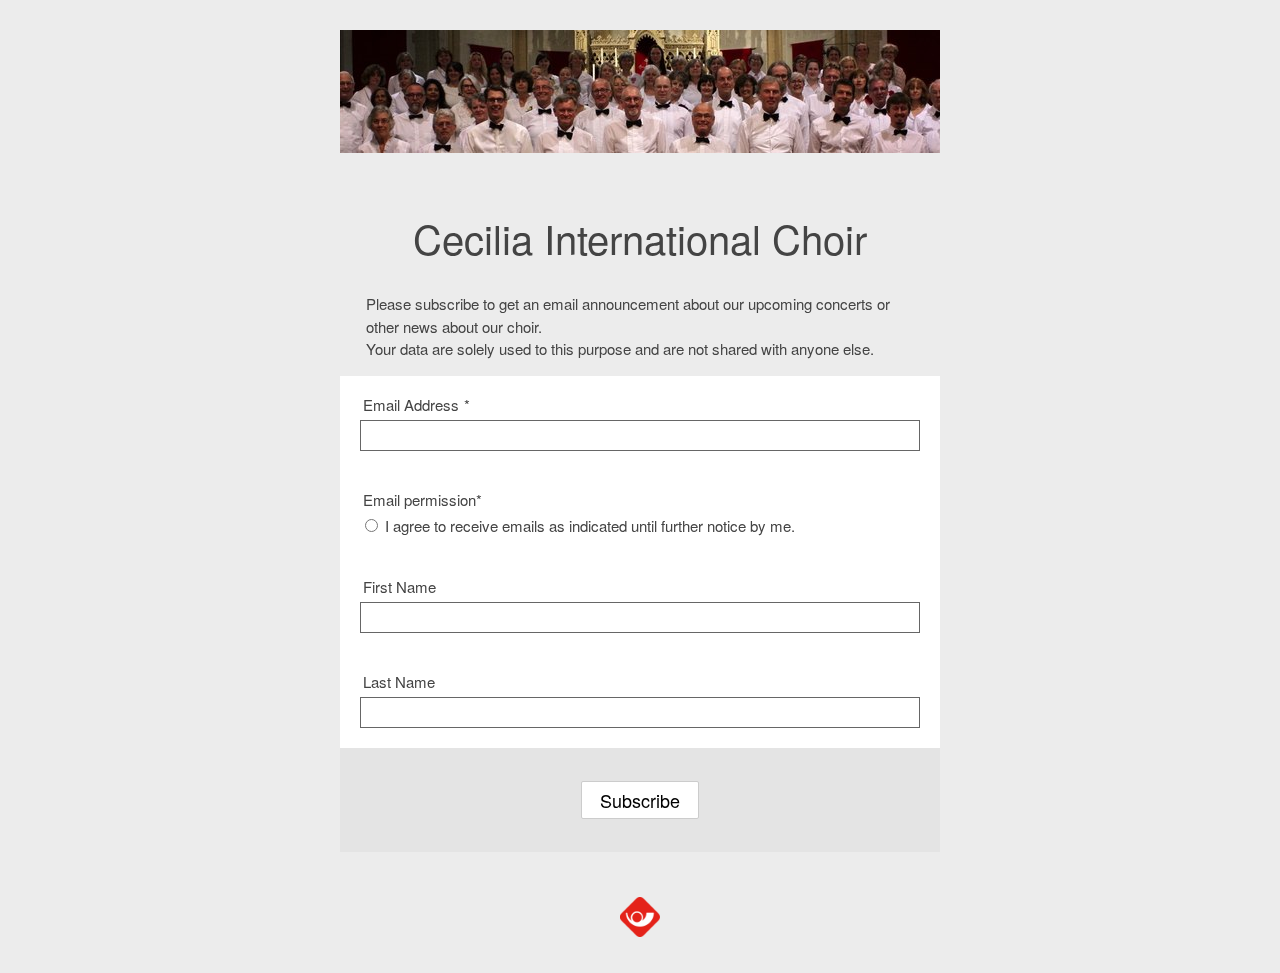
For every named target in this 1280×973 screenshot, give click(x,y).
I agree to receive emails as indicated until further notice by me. (590, 525)
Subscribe (640, 800)
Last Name (399, 681)
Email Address (416, 404)
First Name (399, 586)
